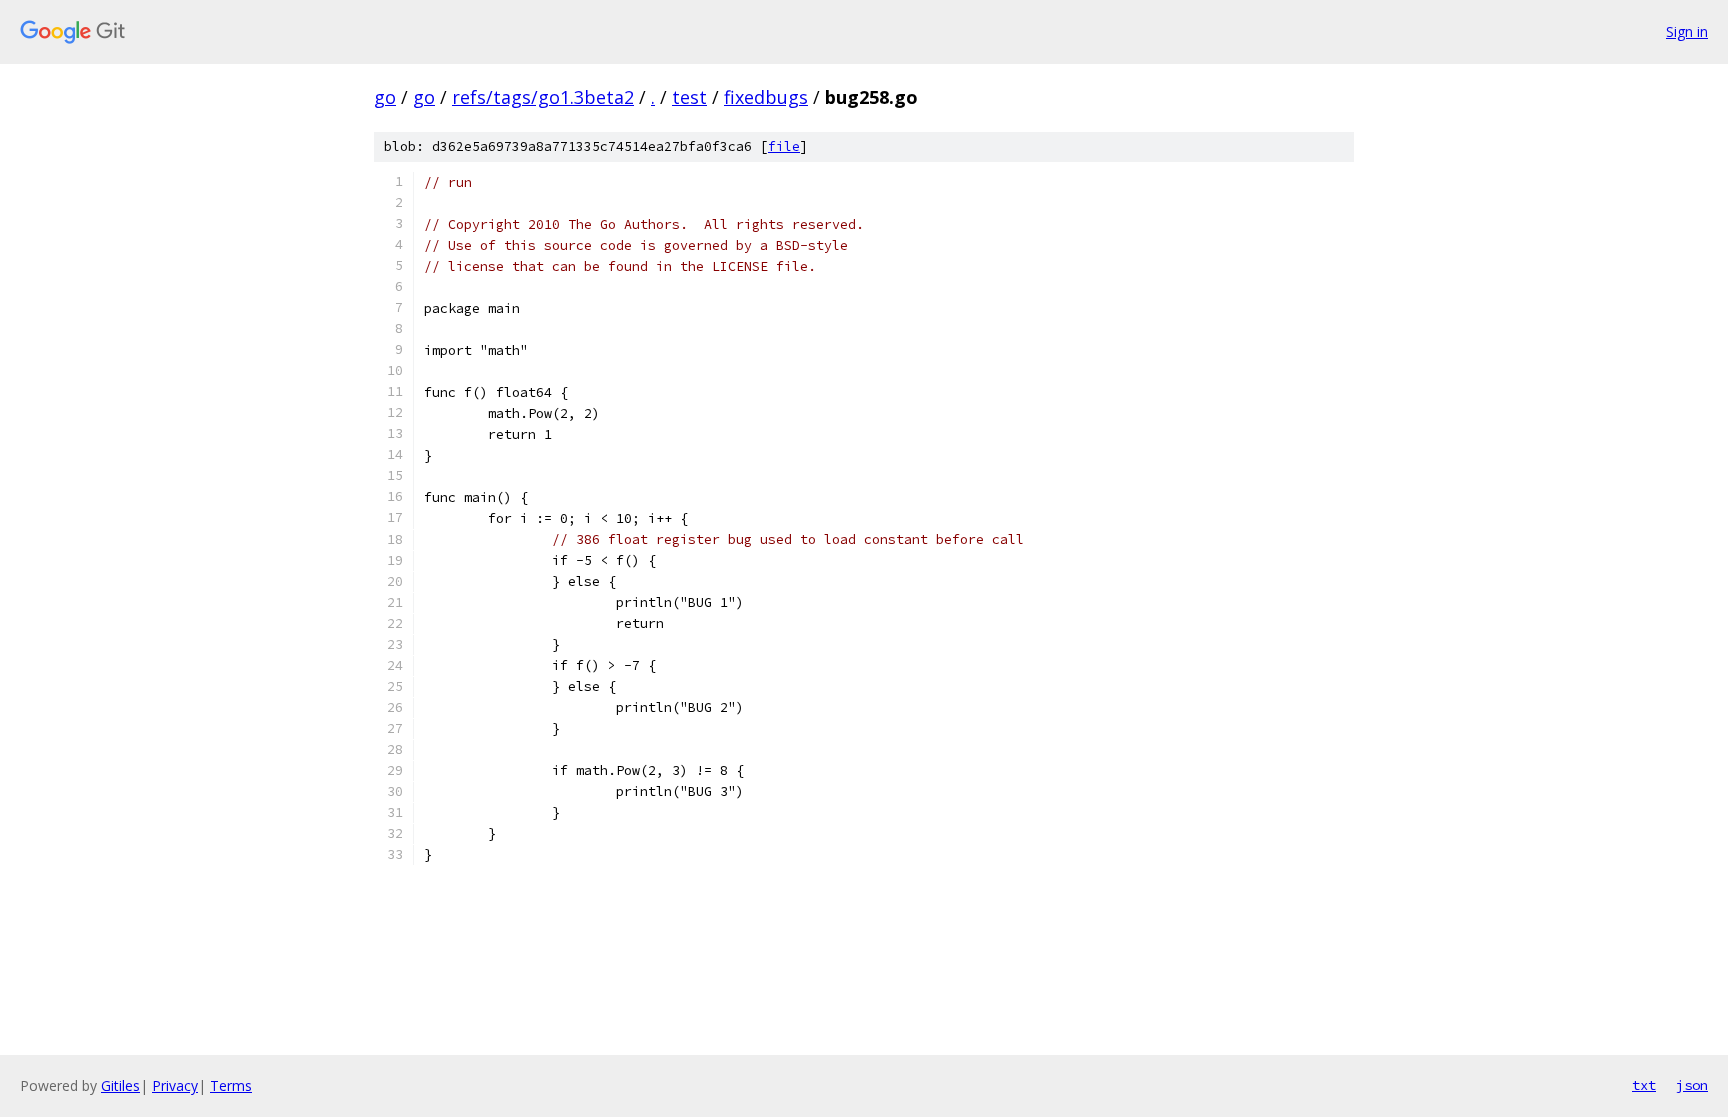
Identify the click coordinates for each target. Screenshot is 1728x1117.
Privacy (175, 1085)
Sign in (1687, 31)
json (1692, 1085)
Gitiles (120, 1085)
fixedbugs (766, 97)
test (689, 97)
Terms (231, 1085)
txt (1644, 1085)
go (385, 97)
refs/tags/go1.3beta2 (543, 97)
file (784, 146)
